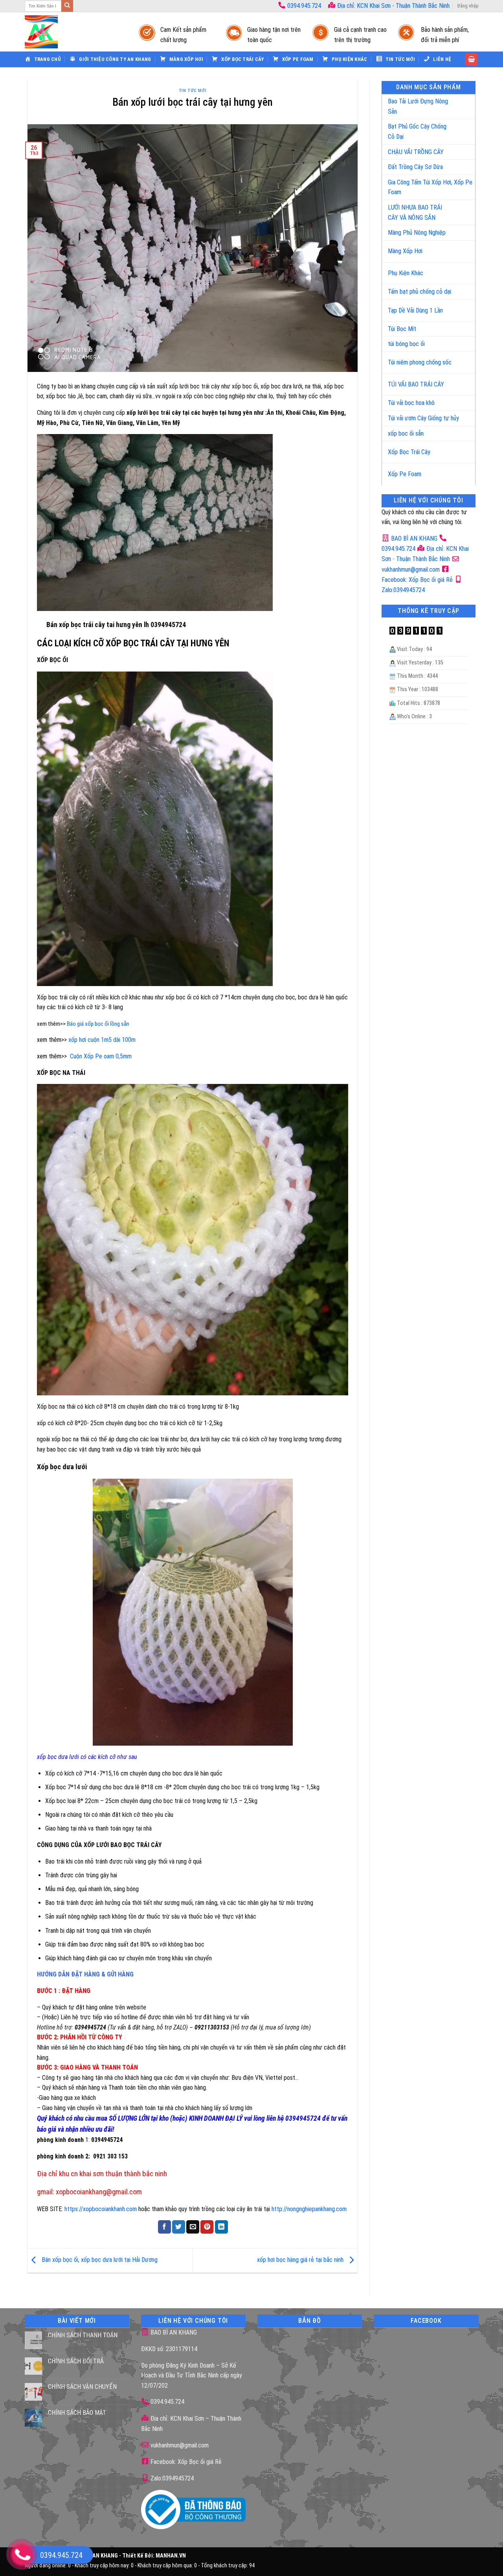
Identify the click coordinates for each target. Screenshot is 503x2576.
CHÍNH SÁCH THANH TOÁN (83, 2335)
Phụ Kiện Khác (406, 273)
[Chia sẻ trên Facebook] (164, 2227)
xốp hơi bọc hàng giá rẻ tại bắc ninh (301, 2260)
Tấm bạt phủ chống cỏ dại (419, 292)
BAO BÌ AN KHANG (413, 538)
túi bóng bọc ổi (406, 344)
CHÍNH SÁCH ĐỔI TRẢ (76, 2361)
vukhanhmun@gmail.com (179, 2445)
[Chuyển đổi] (461, 103)
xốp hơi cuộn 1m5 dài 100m (102, 1040)
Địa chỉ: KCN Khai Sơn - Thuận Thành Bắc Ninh (393, 6)
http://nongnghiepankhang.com (309, 2209)
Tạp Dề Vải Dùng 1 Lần (415, 310)
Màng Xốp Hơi (405, 251)
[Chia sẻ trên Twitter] (179, 2227)
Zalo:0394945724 (171, 2478)
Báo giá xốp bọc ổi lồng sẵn (98, 1024)
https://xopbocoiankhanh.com (101, 2209)
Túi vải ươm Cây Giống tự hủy (423, 418)
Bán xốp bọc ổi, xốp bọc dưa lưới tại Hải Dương (99, 2260)
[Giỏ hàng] (472, 60)
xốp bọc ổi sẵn (406, 433)
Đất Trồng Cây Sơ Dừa (415, 167)
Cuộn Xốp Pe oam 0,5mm (101, 1056)
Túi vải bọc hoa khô (411, 403)
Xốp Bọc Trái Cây (409, 452)
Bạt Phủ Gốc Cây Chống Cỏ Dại (417, 132)
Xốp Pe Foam (405, 474)
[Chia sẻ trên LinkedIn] (221, 2227)
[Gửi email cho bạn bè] (193, 2227)
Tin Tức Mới (193, 91)
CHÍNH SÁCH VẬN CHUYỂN (82, 2387)
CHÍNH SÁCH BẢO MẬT (77, 2413)
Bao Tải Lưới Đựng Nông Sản (418, 106)
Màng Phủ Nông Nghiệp (417, 233)
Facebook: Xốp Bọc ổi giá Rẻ (185, 2462)
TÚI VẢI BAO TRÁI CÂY (416, 384)
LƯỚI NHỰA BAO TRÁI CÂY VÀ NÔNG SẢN (415, 213)
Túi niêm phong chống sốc (420, 362)
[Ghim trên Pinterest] (207, 2227)
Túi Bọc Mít (402, 329)
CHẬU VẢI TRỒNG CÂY (416, 152)
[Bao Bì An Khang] (74, 32)
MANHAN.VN (171, 2556)
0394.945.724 (304, 6)
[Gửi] (67, 6)
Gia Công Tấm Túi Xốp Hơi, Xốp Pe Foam (430, 187)
